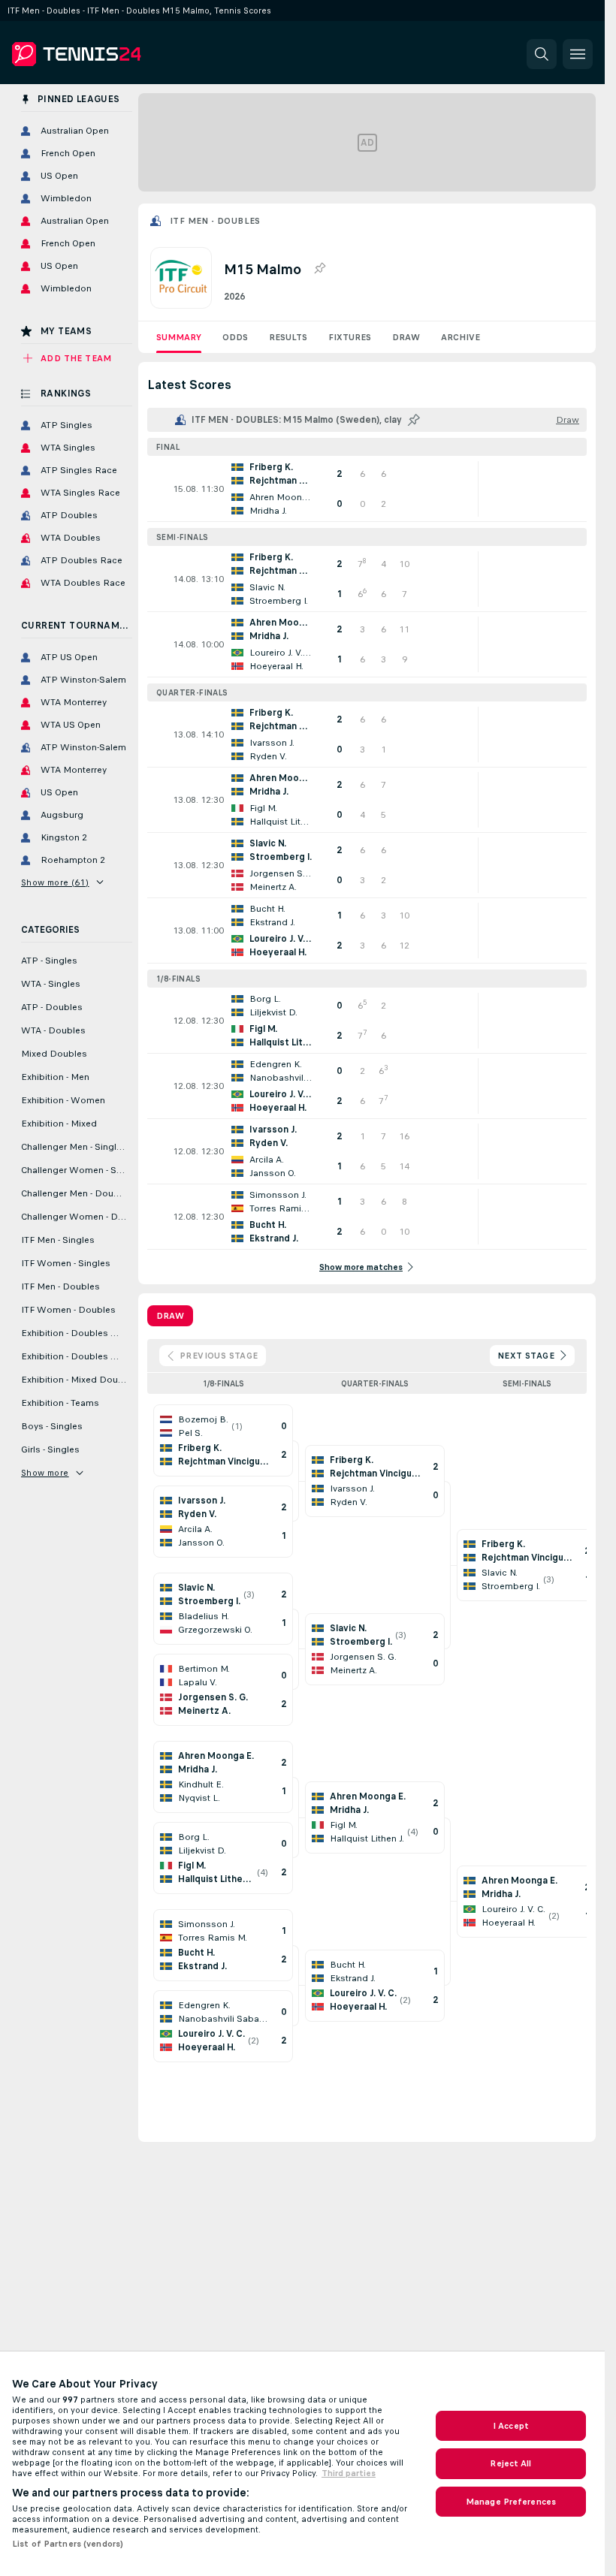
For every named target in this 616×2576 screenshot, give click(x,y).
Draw (406, 337)
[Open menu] (578, 54)
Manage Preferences (511, 2502)
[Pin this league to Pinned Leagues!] (319, 269)
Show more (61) (55, 882)
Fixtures (350, 337)
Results (288, 337)
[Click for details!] (367, 489)
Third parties (349, 2473)
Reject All (510, 2463)
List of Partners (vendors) (68, 2544)
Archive (460, 337)
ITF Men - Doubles (215, 221)
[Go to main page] (115, 54)
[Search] (542, 54)
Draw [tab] (170, 1316)
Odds (235, 337)
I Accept (511, 2426)
